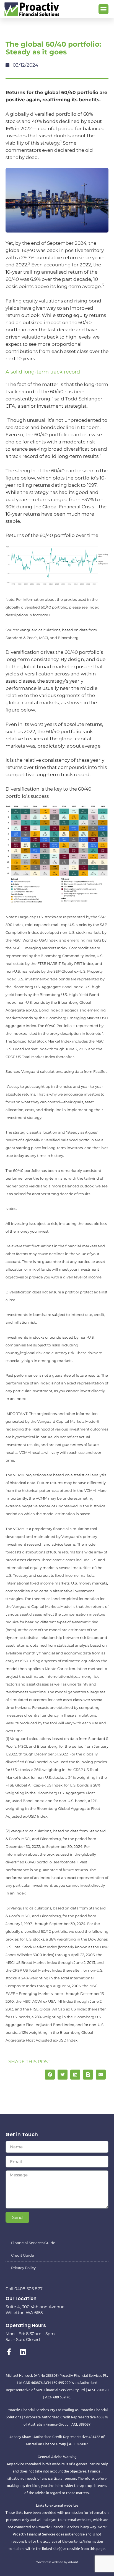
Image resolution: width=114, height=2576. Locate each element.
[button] (103, 9)
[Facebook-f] (9, 2352)
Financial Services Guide (33, 2243)
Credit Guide (23, 2255)
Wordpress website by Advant (57, 2562)
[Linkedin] (23, 2352)
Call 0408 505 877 (24, 2289)
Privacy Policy (23, 2268)
